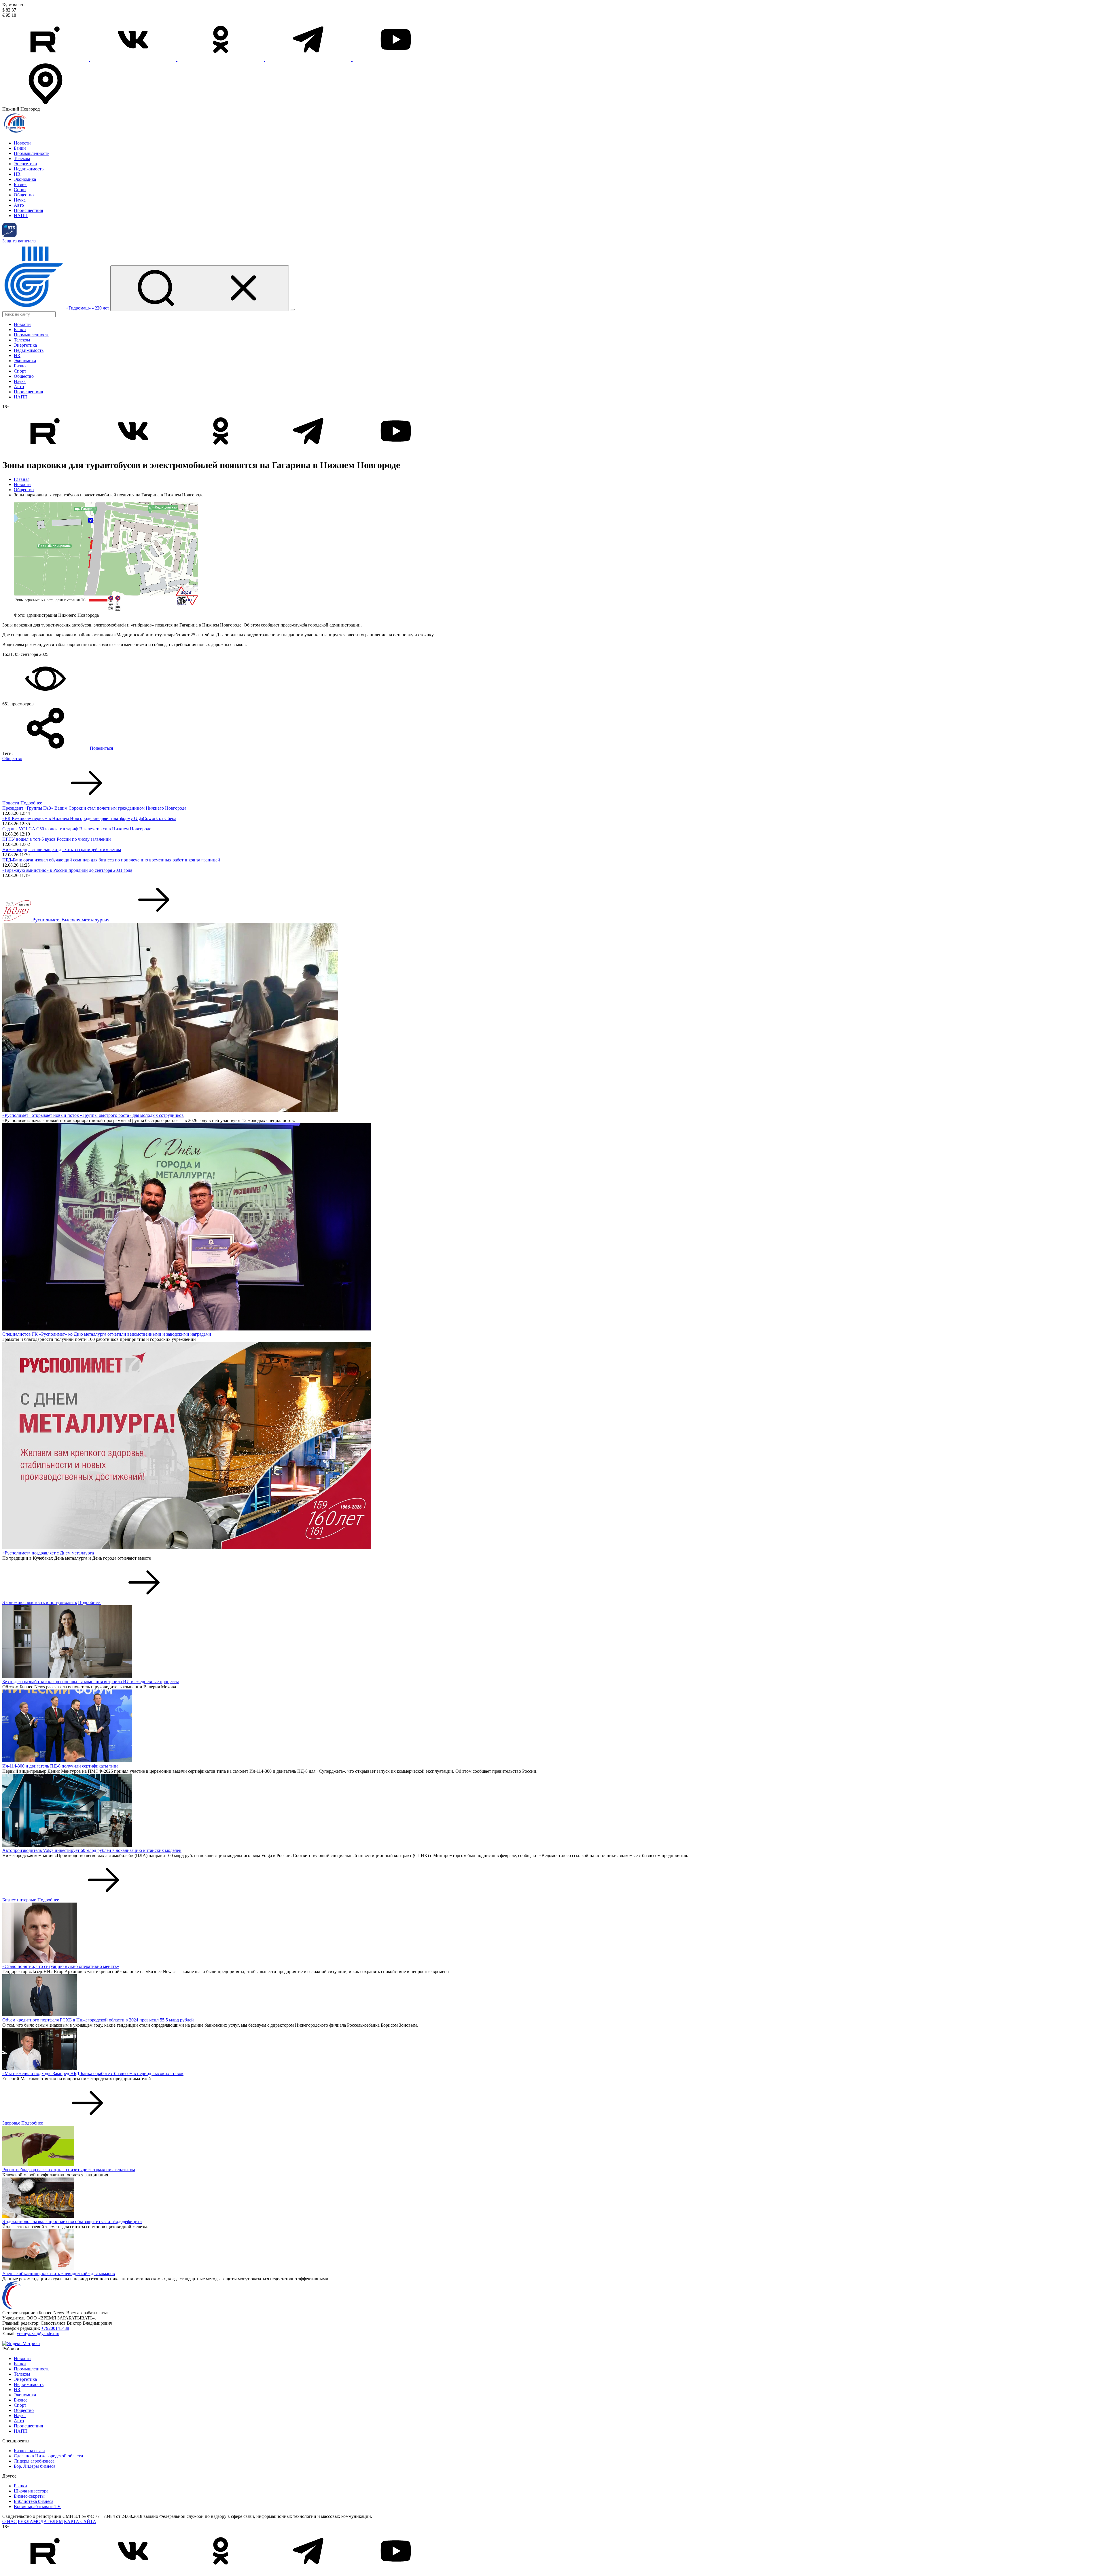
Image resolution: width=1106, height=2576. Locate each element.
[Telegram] (309, 59)
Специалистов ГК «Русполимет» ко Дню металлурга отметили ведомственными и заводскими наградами (107, 1334)
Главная (22, 479)
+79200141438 (55, 2328)
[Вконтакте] (134, 59)
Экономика (25, 179)
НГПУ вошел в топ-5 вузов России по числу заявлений (57, 839)
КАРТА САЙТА (80, 2521)
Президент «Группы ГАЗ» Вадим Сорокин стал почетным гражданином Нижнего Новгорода (94, 808)
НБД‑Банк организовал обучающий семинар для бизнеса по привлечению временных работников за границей (111, 860)
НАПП (21, 216)
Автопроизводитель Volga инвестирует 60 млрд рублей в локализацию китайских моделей (92, 1850)
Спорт (20, 190)
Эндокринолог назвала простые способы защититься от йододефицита (72, 2221)
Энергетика (25, 164)
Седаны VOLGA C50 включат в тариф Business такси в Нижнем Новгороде (77, 829)
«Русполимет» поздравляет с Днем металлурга (48, 1553)
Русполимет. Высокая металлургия (71, 920)
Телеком (22, 158)
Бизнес (21, 184)
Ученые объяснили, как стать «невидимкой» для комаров (59, 2274)
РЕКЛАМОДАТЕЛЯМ (40, 2521)
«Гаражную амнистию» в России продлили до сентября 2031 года (67, 870)
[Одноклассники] (221, 59)
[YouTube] (396, 59)
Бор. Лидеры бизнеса (35, 2466)
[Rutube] (46, 59)
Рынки (20, 2486)
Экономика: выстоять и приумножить (40, 1602)
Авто (19, 205)
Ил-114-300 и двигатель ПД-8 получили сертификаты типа (60, 1766)
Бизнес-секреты (29, 2496)
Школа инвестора (31, 2491)
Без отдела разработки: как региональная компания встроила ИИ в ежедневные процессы (91, 1682)
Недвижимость (29, 169)
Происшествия (28, 210)
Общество (24, 195)
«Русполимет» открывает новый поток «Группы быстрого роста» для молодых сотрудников (93, 1115)
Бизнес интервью (19, 1900)
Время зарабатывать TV (37, 2506)
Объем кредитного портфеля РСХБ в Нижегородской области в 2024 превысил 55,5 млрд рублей (98, 2020)
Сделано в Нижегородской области (49, 2456)
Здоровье (11, 2123)
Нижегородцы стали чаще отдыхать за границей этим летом (62, 850)
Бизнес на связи (29, 2451)
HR (17, 174)
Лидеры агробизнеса (34, 2461)
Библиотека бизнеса (34, 2501)
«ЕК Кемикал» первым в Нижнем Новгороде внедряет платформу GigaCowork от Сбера (89, 818)
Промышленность (32, 153)
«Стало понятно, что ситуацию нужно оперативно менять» (61, 1966)
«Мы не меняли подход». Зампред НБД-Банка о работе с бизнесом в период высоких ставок (93, 2073)
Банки (20, 148)
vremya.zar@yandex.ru (38, 2333)
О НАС (10, 2521)
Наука (20, 200)
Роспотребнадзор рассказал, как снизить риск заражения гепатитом (69, 2170)
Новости (22, 143)
